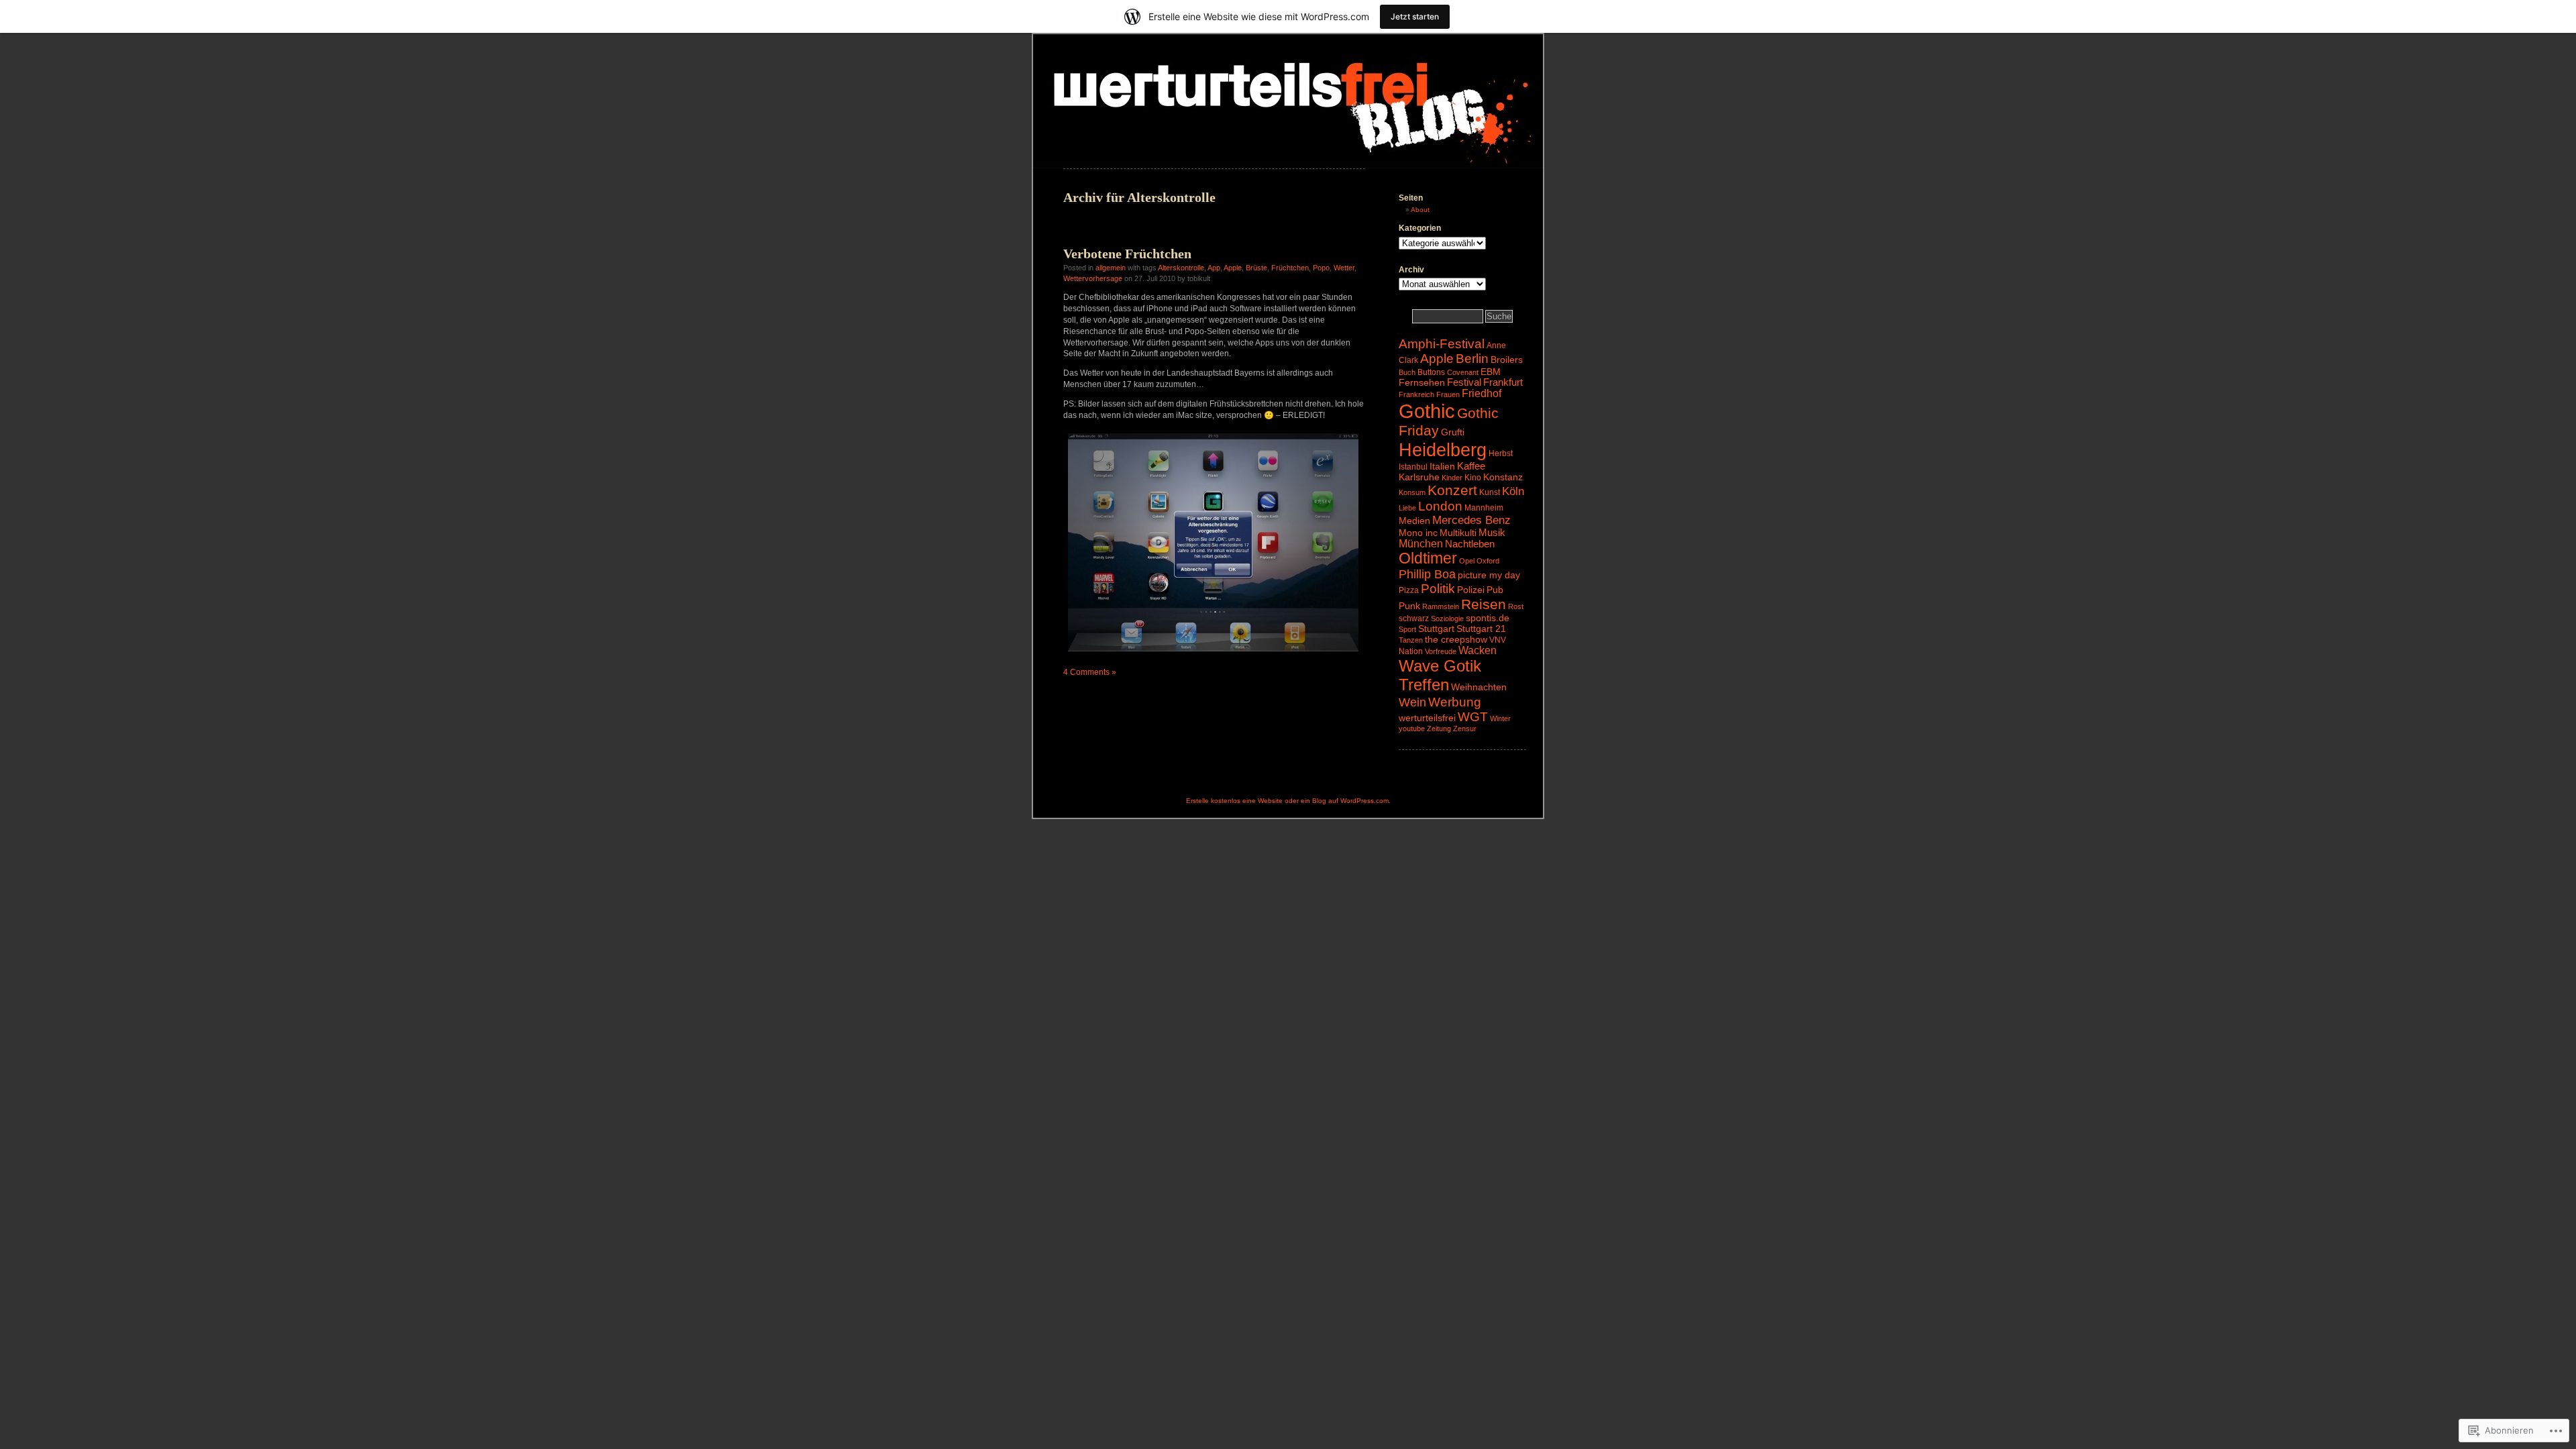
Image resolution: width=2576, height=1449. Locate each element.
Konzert (1452, 490)
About (1420, 210)
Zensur (1465, 729)
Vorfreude (1441, 651)
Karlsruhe (1419, 477)
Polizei (1471, 590)
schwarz (1414, 619)
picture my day (1489, 575)
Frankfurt (1503, 382)
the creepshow (1456, 639)
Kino (1473, 478)
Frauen (1448, 394)
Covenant (1463, 372)
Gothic (1427, 411)
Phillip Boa (1427, 574)
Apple (1233, 268)
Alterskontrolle (1181, 268)
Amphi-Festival (1442, 344)
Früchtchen (1290, 268)
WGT (1473, 717)
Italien (1442, 466)
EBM (1491, 372)
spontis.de (1488, 618)
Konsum (1412, 492)
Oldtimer (1428, 558)
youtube (1412, 729)
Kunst (1490, 492)
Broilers (1507, 360)
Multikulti (1458, 533)
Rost (1516, 606)
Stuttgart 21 (1481, 629)
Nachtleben (1470, 544)
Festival (1464, 382)
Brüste (1256, 268)
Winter (1500, 718)
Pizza (1409, 590)
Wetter (1344, 268)
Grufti (1453, 432)
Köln (1513, 491)
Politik (1438, 589)
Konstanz (1503, 477)
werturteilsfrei (1427, 718)
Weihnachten (1479, 687)
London (1440, 506)
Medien (1414, 521)
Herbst (1501, 453)
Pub (1495, 590)
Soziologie (1447, 619)
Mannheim (1484, 508)
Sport (1407, 629)
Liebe (1407, 508)
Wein (1412, 702)
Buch (1407, 372)
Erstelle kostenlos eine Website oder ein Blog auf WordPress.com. (1288, 801)
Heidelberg (1443, 450)
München (1421, 544)
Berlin (1472, 359)
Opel (1467, 561)
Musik (1492, 533)
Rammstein (1441, 606)
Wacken (1478, 650)
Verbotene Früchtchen (1127, 254)
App (1214, 268)
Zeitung (1439, 729)
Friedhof (1482, 393)
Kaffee (1471, 466)
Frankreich (1416, 394)
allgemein (1111, 268)
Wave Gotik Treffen (1440, 675)
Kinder (1452, 478)
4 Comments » (1090, 672)
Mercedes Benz (1471, 520)
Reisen (1484, 604)
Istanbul (1413, 467)
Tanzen (1411, 640)
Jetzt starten (1415, 16)
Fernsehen (1422, 382)
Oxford (1488, 561)
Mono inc (1418, 533)
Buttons (1431, 372)
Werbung (1455, 702)
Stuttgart (1436, 629)
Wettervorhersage (1093, 278)
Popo (1321, 268)
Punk (1409, 606)
